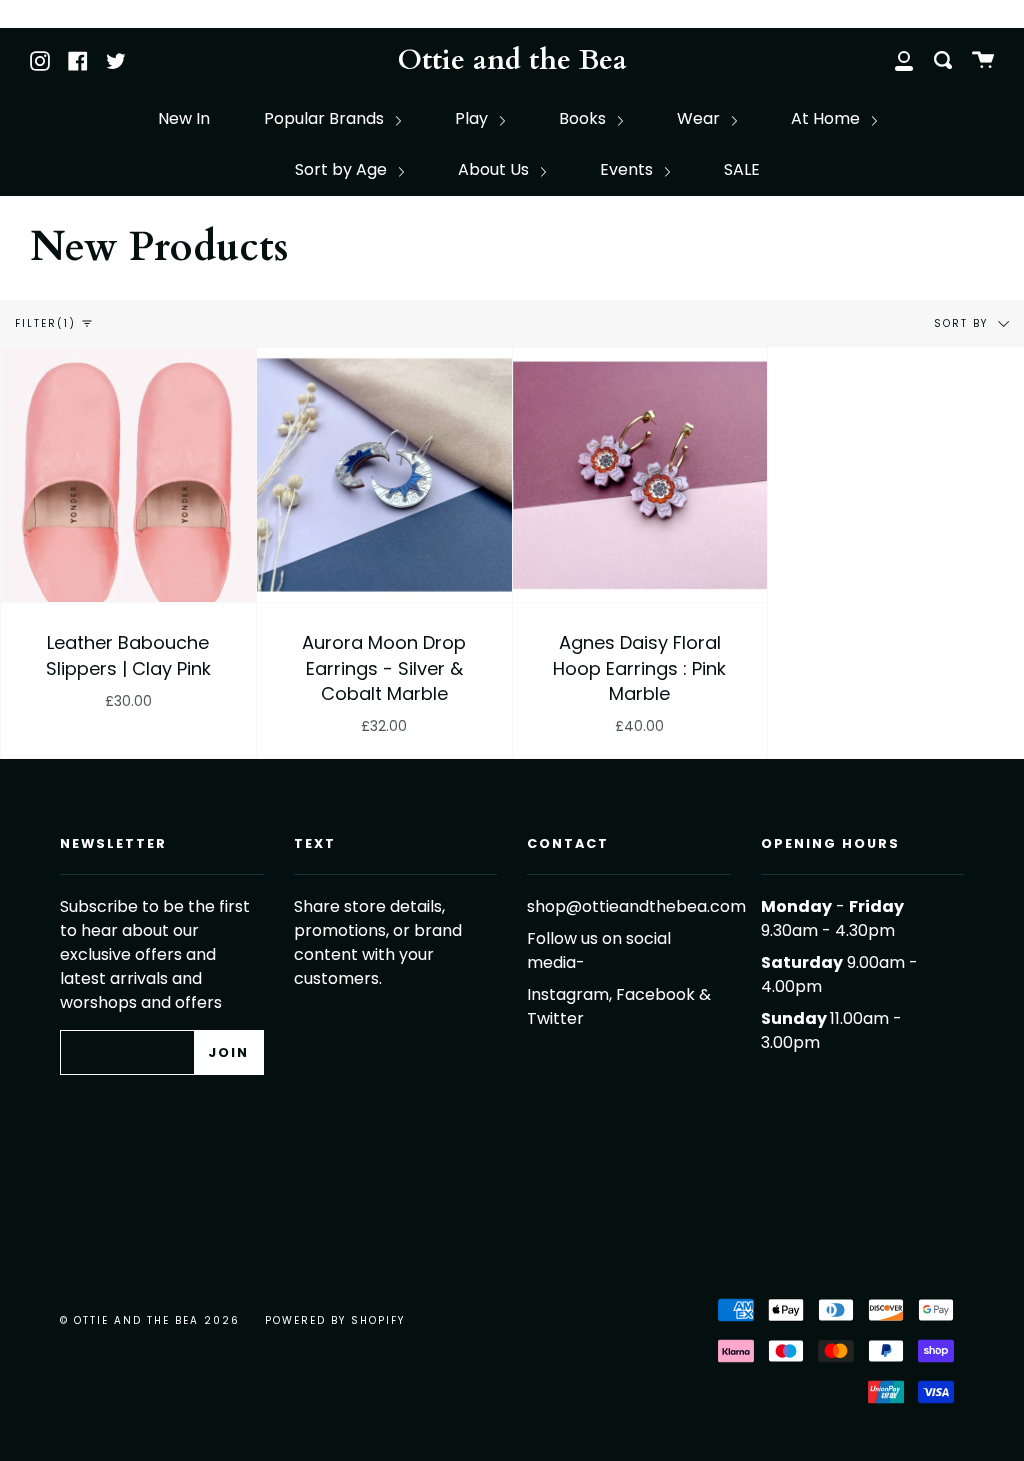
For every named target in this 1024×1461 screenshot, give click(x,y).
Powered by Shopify (335, 1320)
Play (473, 118)
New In (184, 118)
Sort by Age (343, 169)
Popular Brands (326, 118)
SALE (742, 169)
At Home (827, 118)
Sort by (963, 322)
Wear (700, 118)
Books (584, 118)
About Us (495, 169)
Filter (45, 323)
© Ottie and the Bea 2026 (150, 1320)
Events (628, 169)
